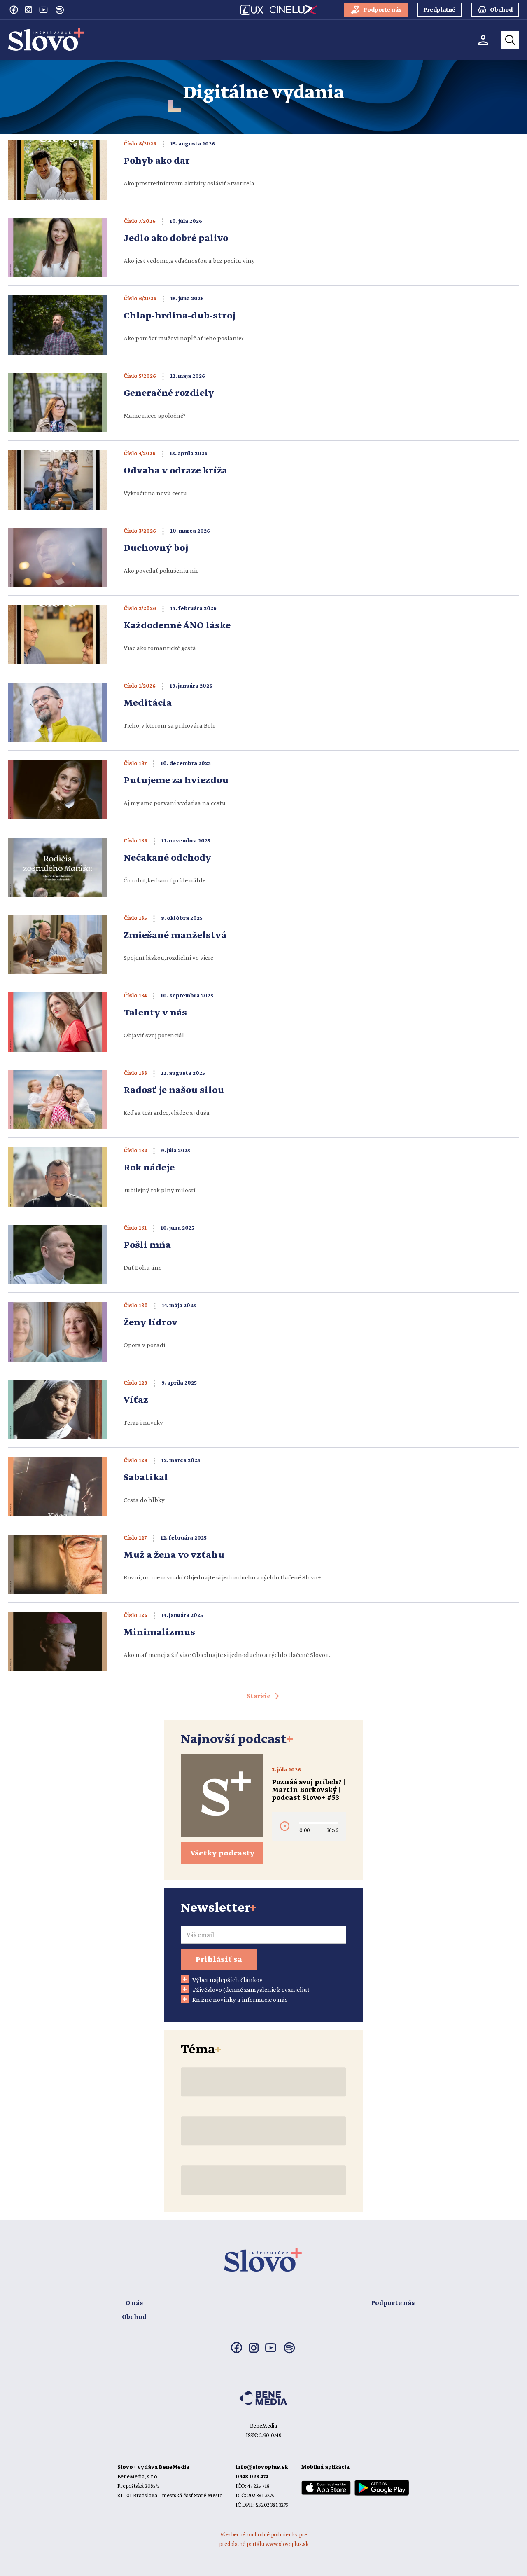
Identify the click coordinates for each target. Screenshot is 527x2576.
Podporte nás (393, 2303)
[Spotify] (60, 10)
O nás (134, 2303)
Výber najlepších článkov (227, 1980)
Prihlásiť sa (219, 1960)
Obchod (134, 2317)
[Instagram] (28, 9)
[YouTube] (43, 9)
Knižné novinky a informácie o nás (240, 2000)
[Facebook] (14, 9)
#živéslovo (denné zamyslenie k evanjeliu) (251, 1990)
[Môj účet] (483, 40)
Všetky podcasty (222, 1853)
